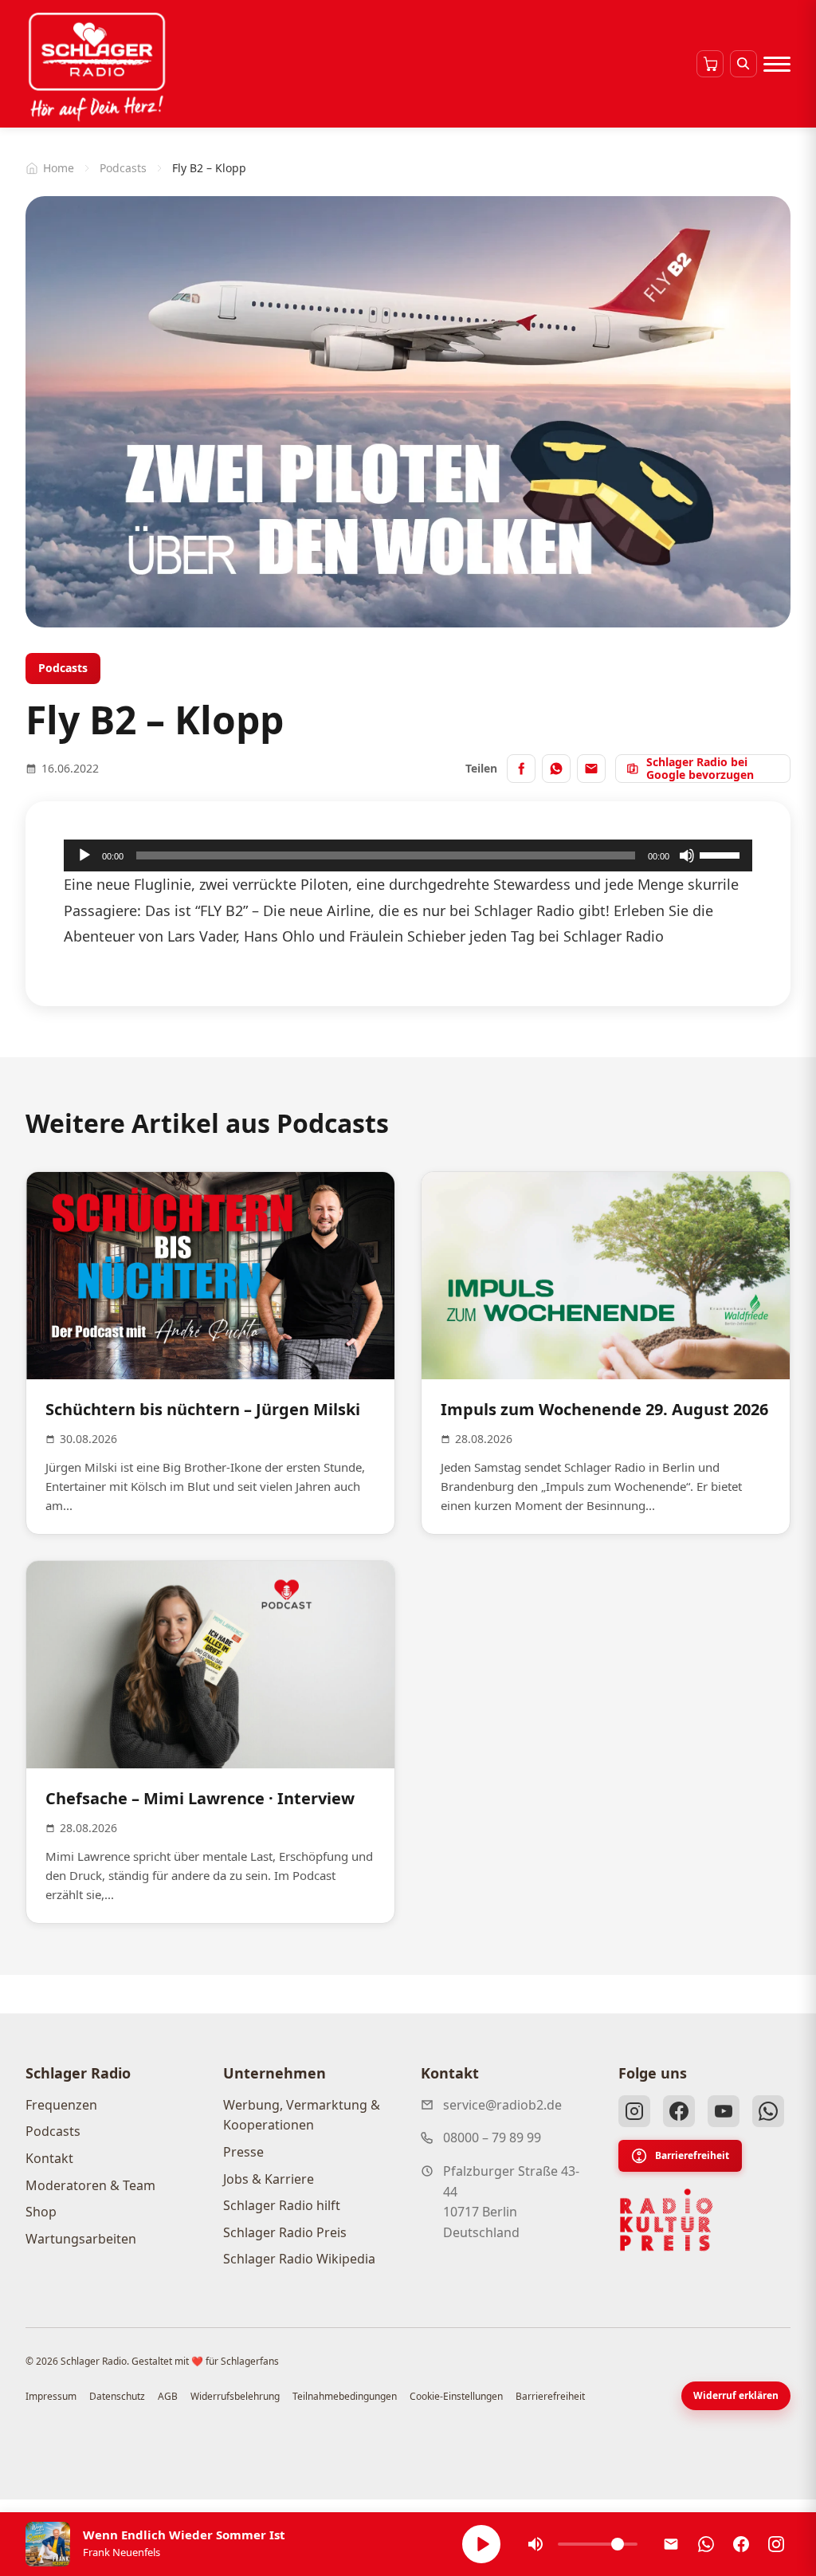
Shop (41, 2212)
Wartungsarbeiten (81, 2239)
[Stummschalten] (687, 855)
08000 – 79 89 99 (492, 2137)
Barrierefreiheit (692, 2155)
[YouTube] (724, 2111)
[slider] (722, 854)
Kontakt (49, 2158)
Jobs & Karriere (269, 2179)
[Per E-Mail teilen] (591, 769)
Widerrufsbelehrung (235, 2396)
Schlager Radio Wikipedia (299, 2259)
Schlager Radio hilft (282, 2205)
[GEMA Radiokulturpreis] (666, 2220)
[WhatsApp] (768, 2111)
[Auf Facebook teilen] (521, 769)
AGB (168, 2396)
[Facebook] (679, 2111)
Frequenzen (61, 2105)
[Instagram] (634, 2111)
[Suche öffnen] (743, 64)
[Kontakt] (671, 2544)
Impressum (51, 2396)
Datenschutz (117, 2396)
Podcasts (123, 168)
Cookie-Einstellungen (456, 2396)
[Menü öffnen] (777, 64)
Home (59, 168)
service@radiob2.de (502, 2105)
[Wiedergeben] (84, 855)
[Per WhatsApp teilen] (556, 769)
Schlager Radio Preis (285, 2232)
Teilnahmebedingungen (345, 2396)
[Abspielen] (481, 2544)
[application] (408, 855)
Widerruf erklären (736, 2395)
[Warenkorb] (710, 64)
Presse (243, 2152)
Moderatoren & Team (90, 2185)
